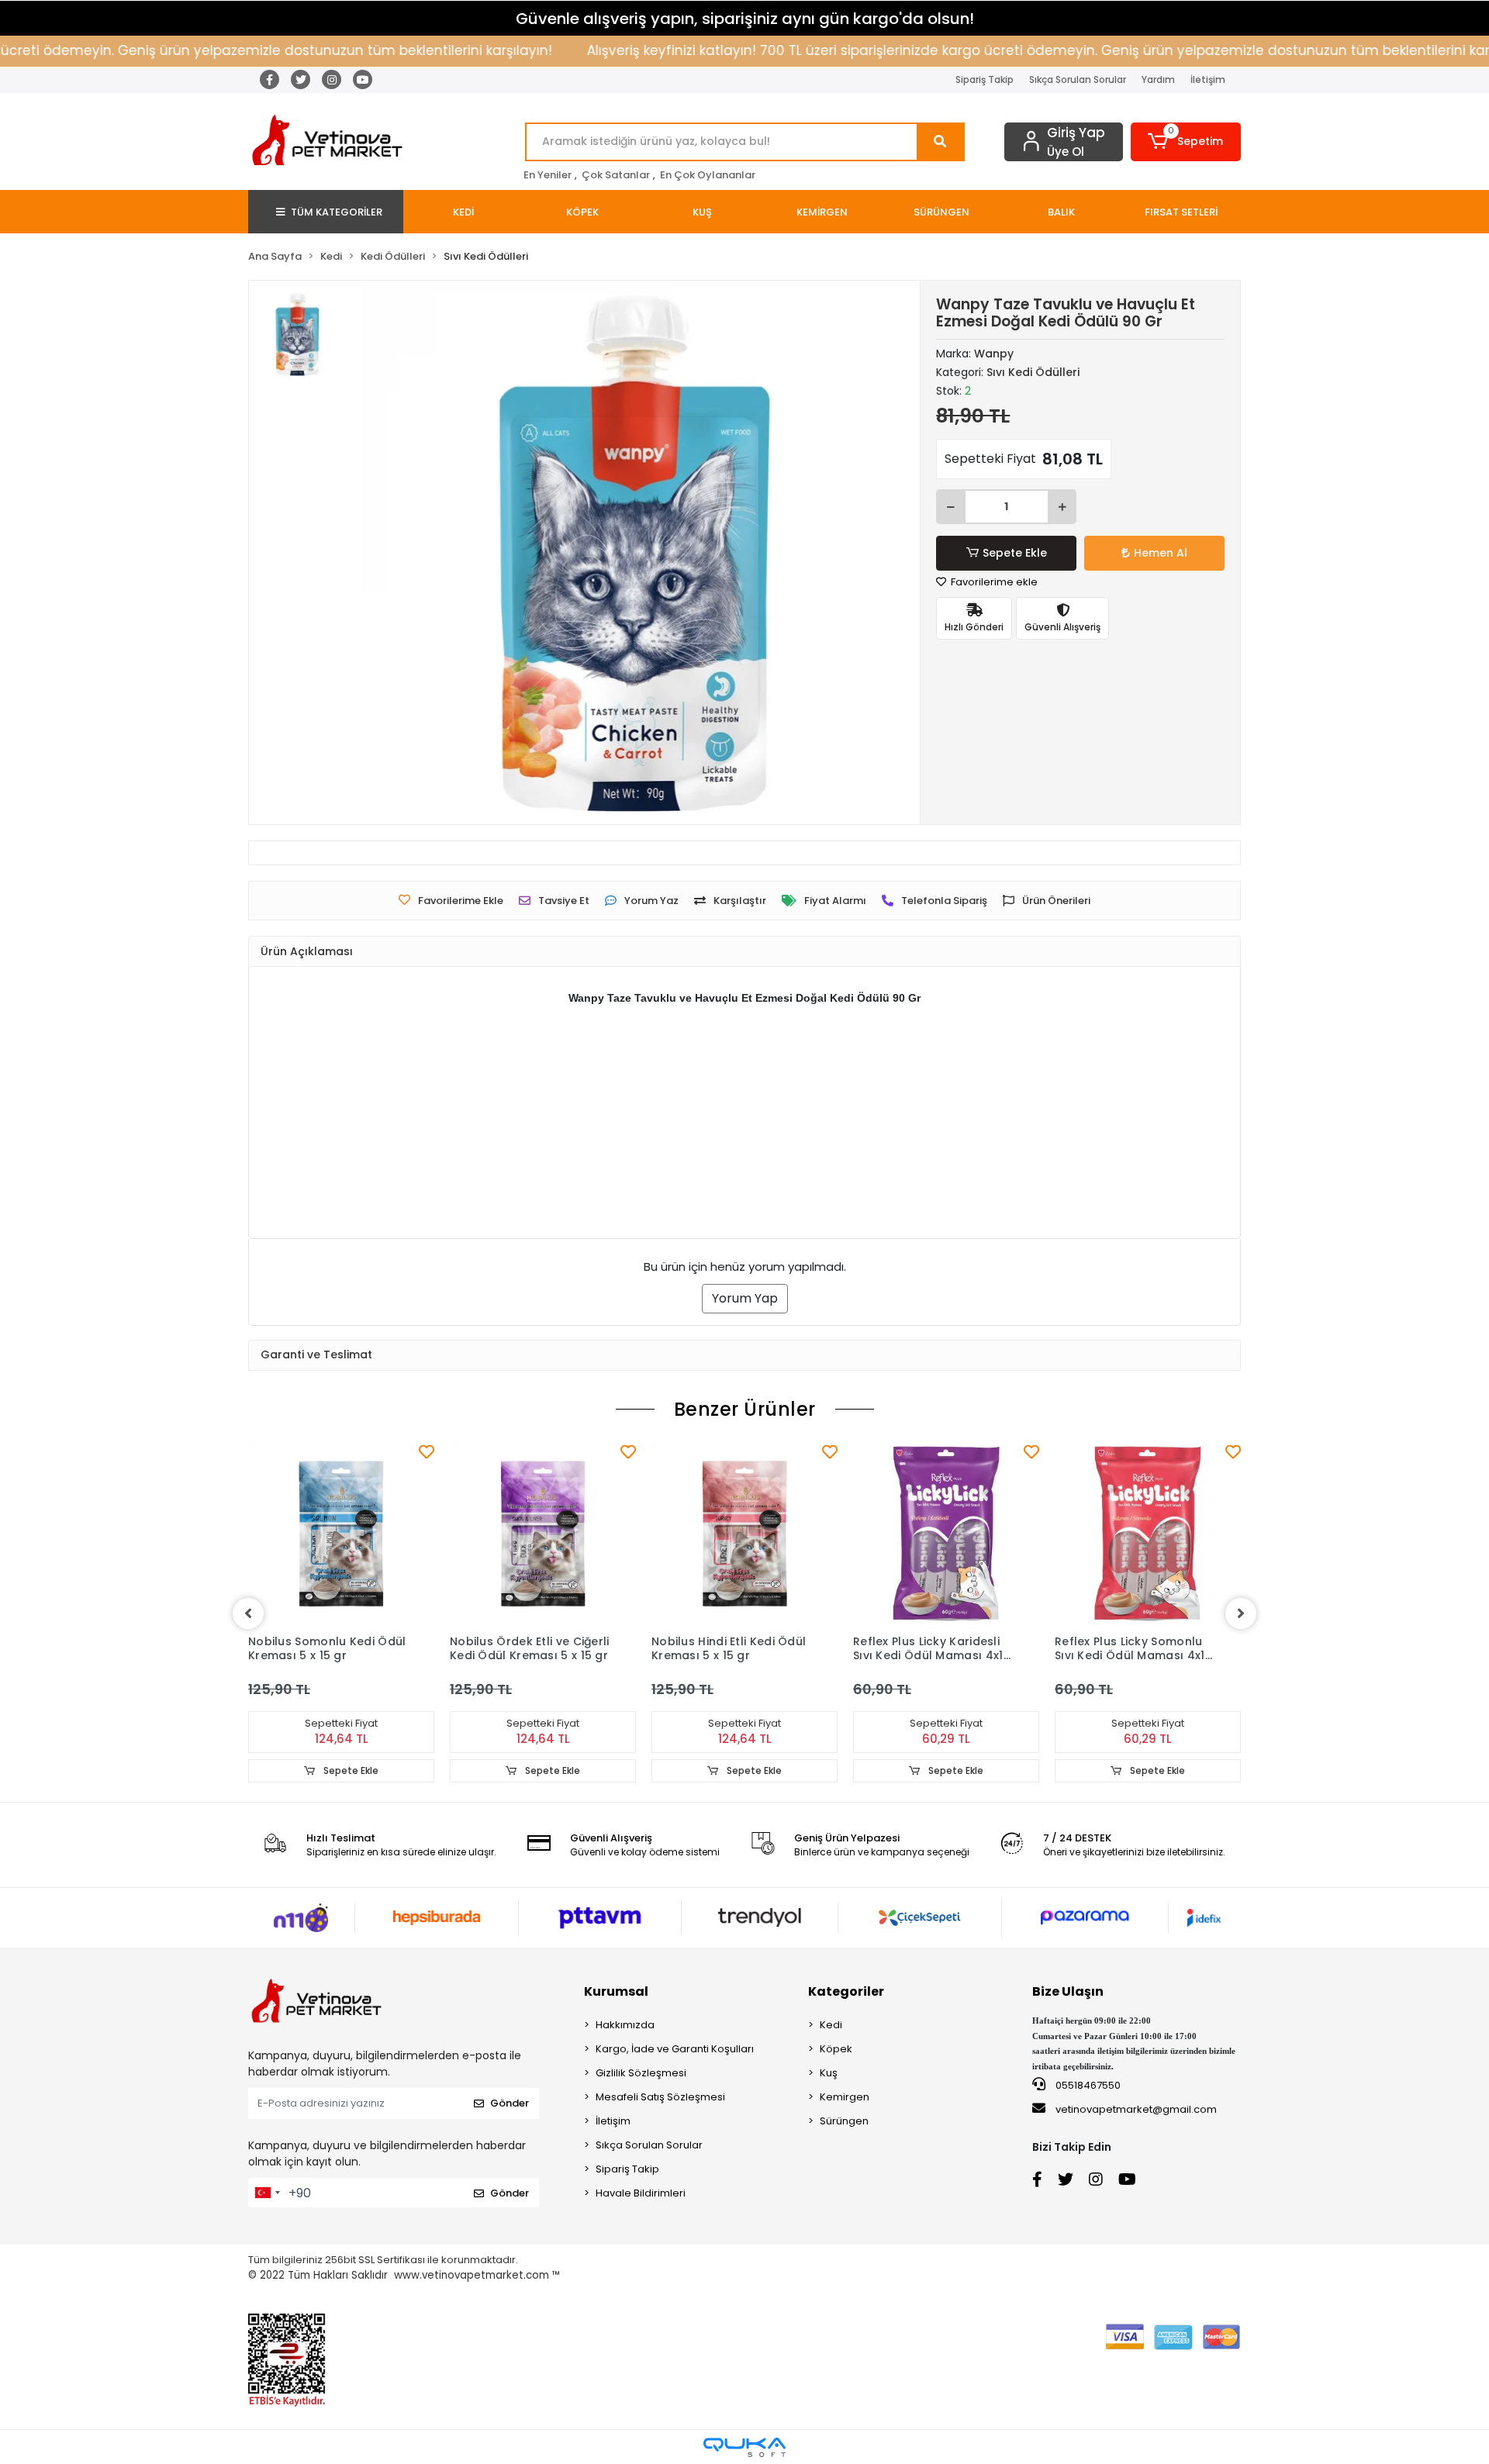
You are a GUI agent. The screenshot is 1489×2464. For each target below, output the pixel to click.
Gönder (510, 2103)
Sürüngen (844, 2121)
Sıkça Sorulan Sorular (1078, 79)
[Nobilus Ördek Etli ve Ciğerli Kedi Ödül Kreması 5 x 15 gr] (543, 1534)
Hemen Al (1161, 553)
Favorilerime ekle (993, 582)
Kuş (829, 2073)
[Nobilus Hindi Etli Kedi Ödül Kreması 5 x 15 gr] (744, 1534)
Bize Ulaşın (1068, 1991)
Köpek (836, 2049)
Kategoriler (846, 1991)
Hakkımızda (625, 2025)
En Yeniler (548, 175)
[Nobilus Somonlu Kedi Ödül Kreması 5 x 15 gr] (341, 1534)
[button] (1186, 142)
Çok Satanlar (616, 175)
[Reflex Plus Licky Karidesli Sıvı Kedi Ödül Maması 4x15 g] (946, 1534)
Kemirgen (845, 2097)
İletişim (1208, 79)
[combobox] (267, 2193)
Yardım (1158, 79)
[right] (1241, 1613)
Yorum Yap (745, 1298)
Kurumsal (616, 1991)
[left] (248, 1613)
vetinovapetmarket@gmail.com (1136, 2109)
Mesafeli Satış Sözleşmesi (660, 2097)
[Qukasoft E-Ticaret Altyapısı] (744, 2447)
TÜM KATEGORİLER (337, 212)
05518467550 (1087, 2085)
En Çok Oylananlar (708, 175)
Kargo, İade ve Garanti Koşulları (675, 2049)
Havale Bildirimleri (641, 2193)
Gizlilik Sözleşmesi (641, 2073)
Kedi (831, 2025)
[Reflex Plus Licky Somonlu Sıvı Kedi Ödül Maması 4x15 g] (1148, 1534)
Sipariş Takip (985, 79)
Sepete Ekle (1015, 553)
